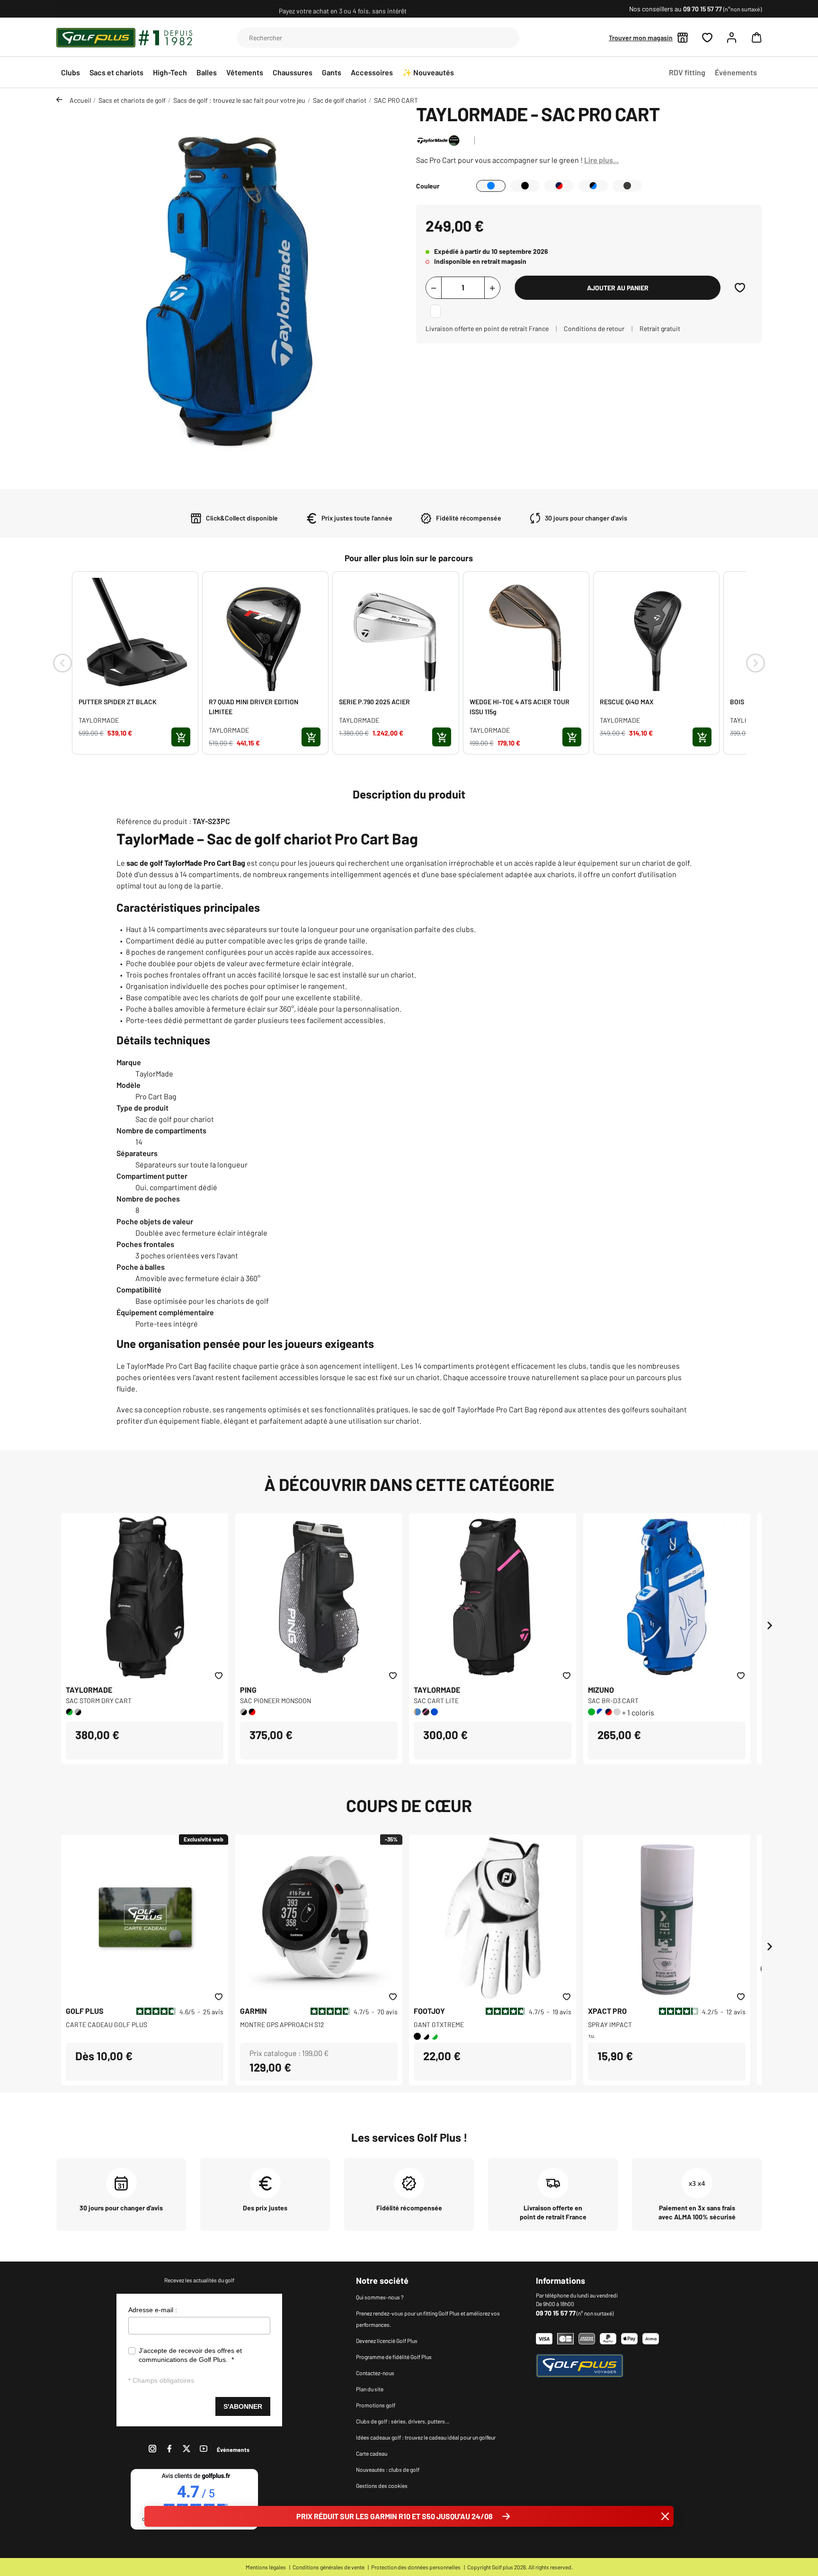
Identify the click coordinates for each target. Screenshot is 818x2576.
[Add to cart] (181, 737)
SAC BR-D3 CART (613, 1701)
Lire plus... (601, 160)
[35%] (319, 1917)
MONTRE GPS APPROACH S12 (282, 2024)
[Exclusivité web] (145, 1917)
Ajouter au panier (618, 288)
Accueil (80, 100)
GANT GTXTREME (439, 2024)
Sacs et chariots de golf (132, 100)
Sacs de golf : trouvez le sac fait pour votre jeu (239, 100)
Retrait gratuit (660, 328)
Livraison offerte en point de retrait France (487, 328)
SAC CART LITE (436, 1701)
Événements (233, 2450)
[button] (754, 37)
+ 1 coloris (638, 1712)
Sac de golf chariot (340, 100)
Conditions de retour (594, 328)
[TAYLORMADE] (438, 139)
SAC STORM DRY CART (99, 1701)
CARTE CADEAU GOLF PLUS (107, 2024)
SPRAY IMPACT (610, 2024)
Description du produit (409, 794)
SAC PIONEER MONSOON (276, 1701)
